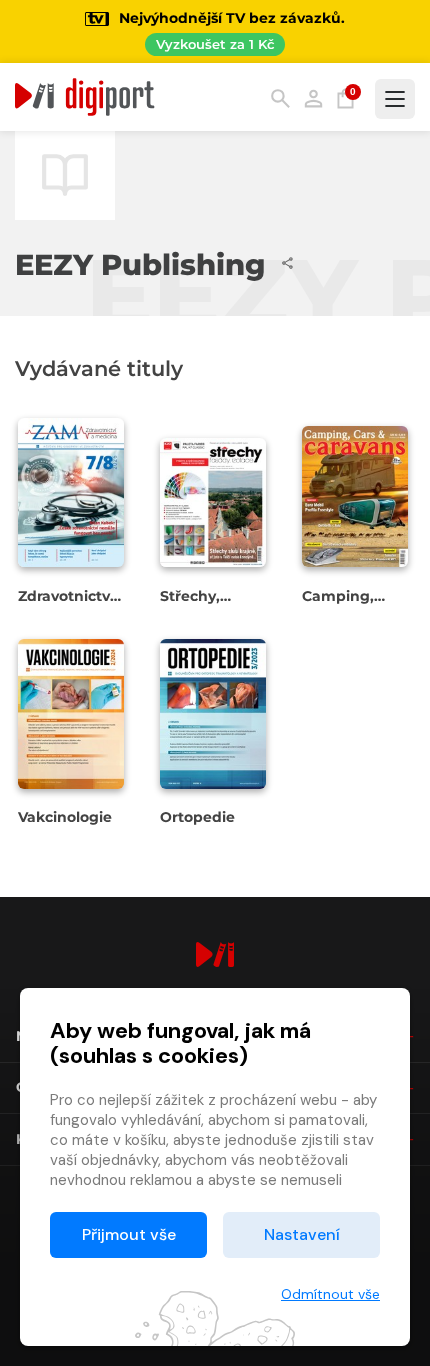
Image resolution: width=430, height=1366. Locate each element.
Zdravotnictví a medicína (66, 605)
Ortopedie (197, 817)
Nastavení (302, 1234)
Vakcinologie (65, 817)
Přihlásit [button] (313, 98)
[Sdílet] (288, 263)
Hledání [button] (280, 98)
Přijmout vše (129, 1234)
